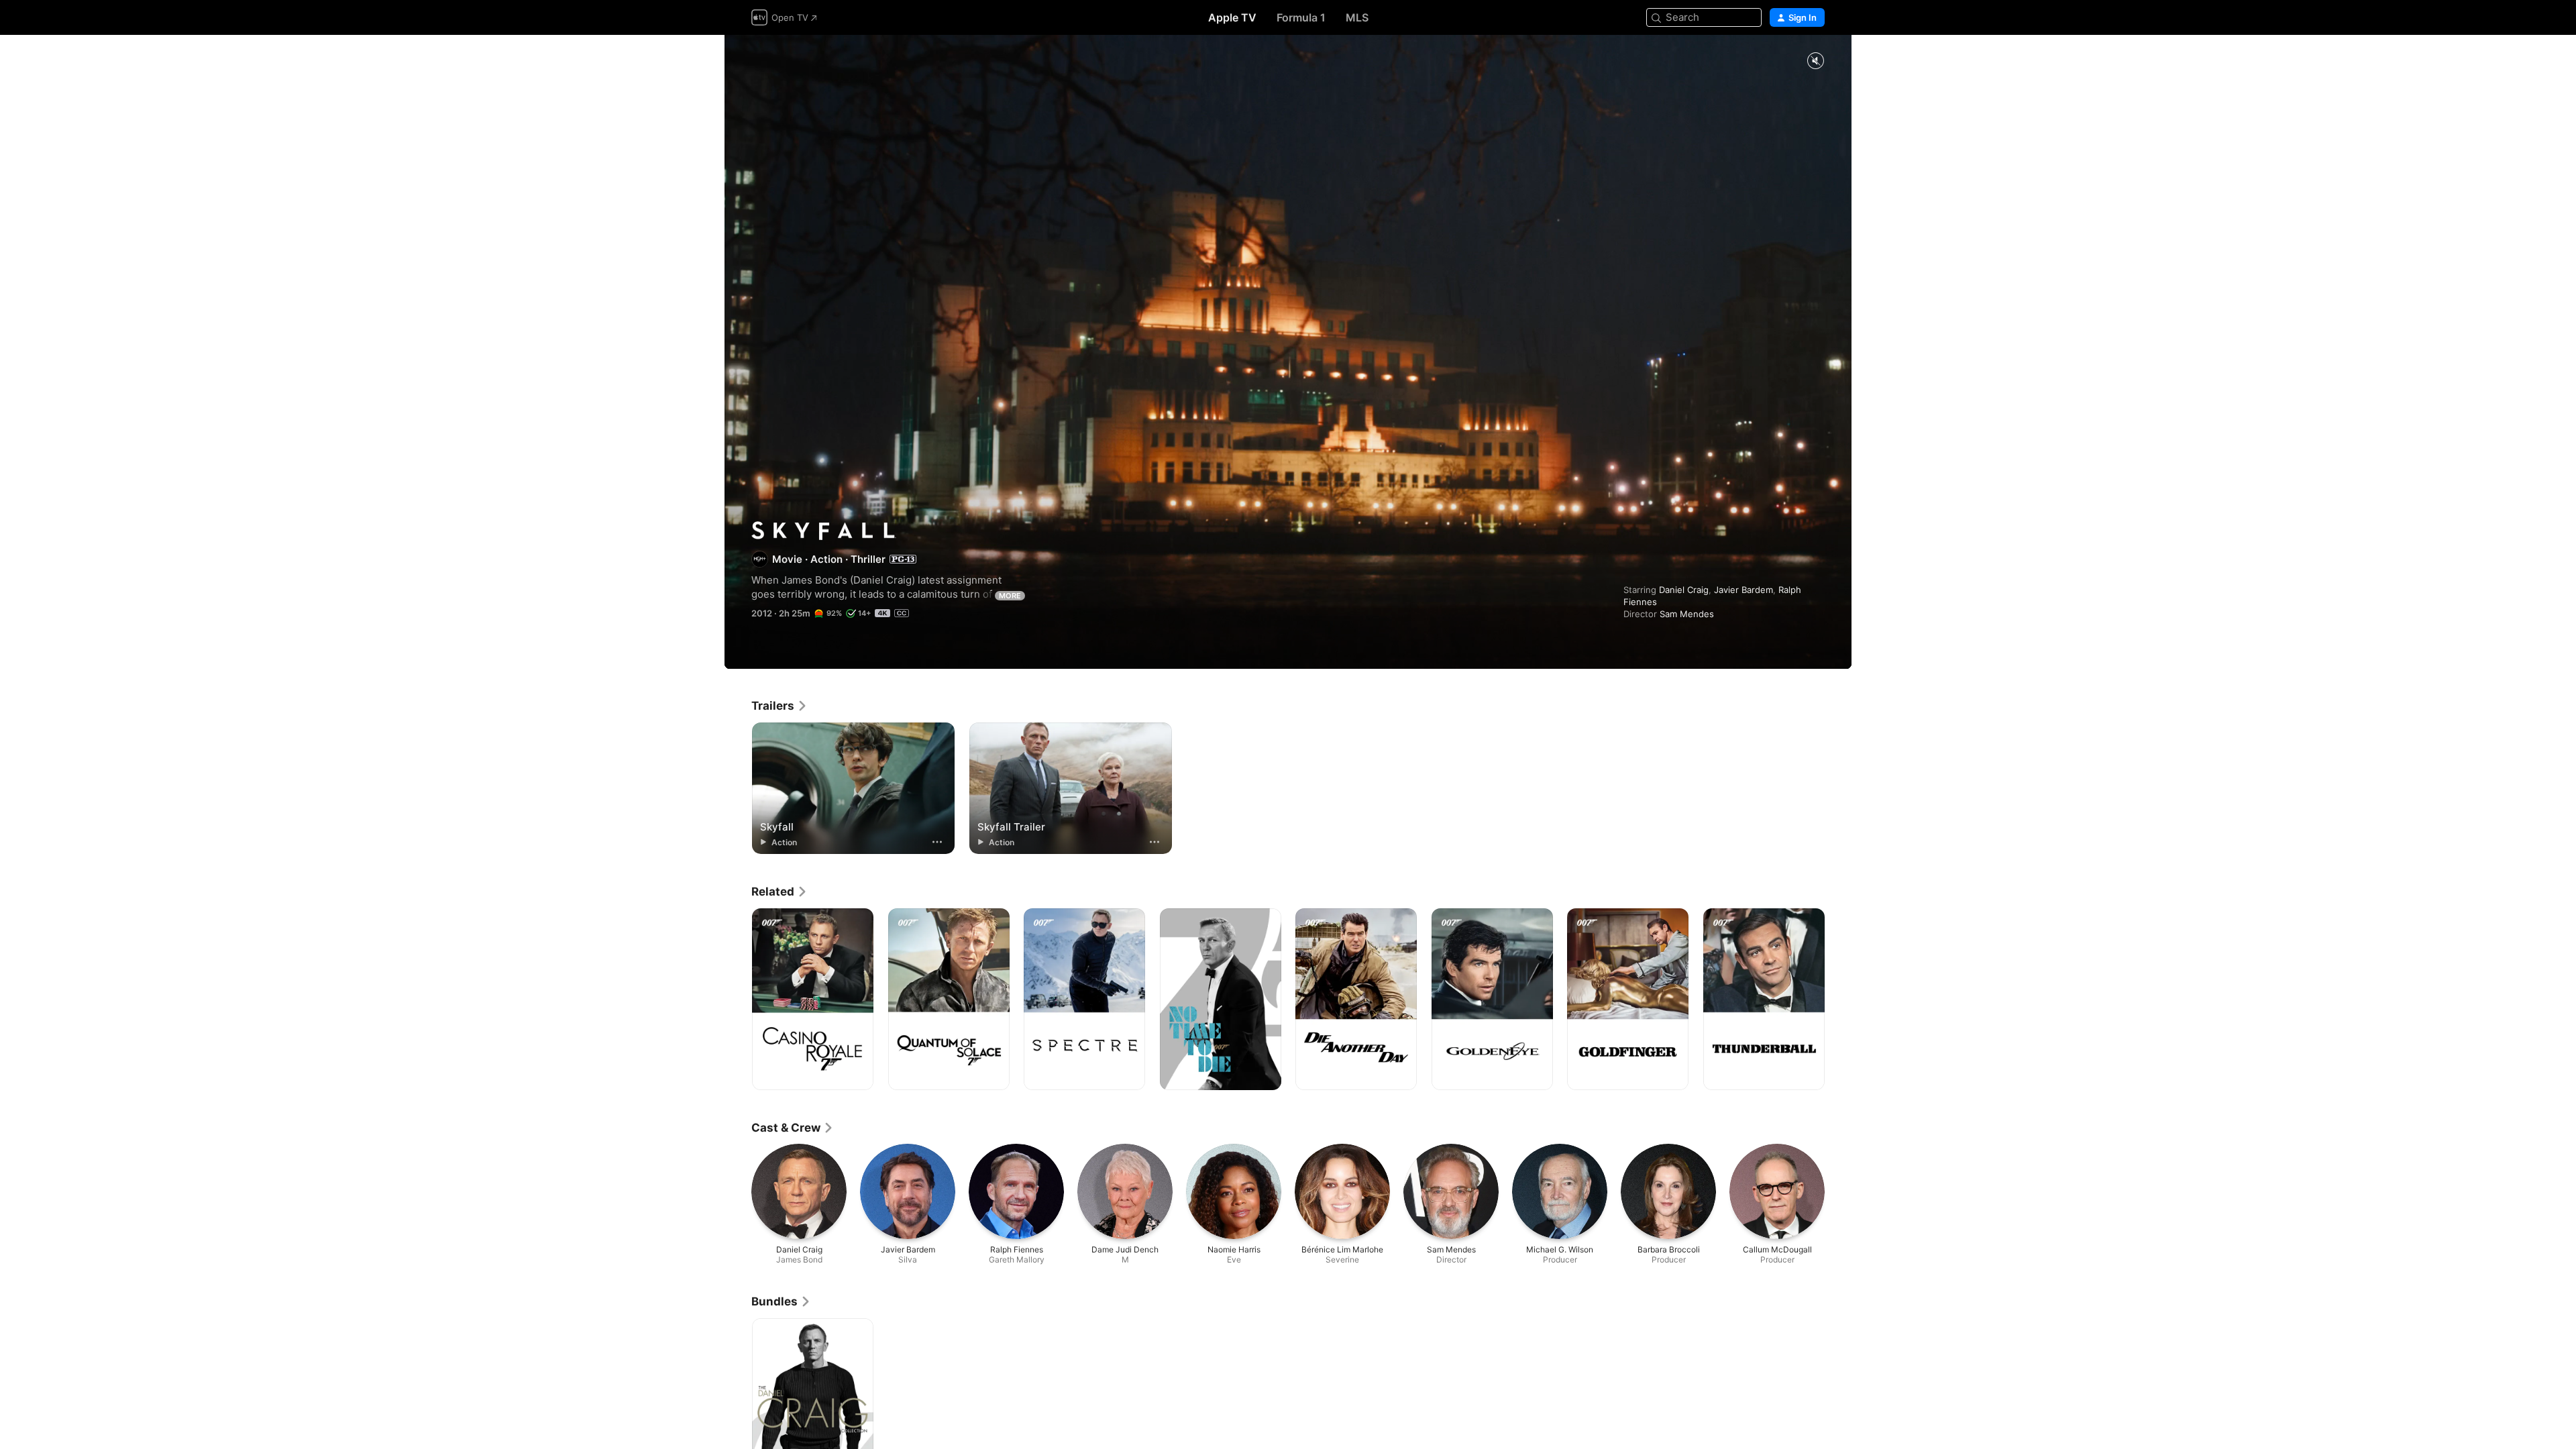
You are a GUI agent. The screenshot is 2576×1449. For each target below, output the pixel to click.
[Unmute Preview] (1815, 61)
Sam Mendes (1687, 614)
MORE (1010, 596)
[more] (937, 842)
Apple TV (1232, 17)
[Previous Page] (738, 1000)
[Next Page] (1838, 1000)
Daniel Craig (1684, 590)
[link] (780, 706)
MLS (1357, 17)
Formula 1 (1301, 17)
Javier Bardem (1743, 590)
